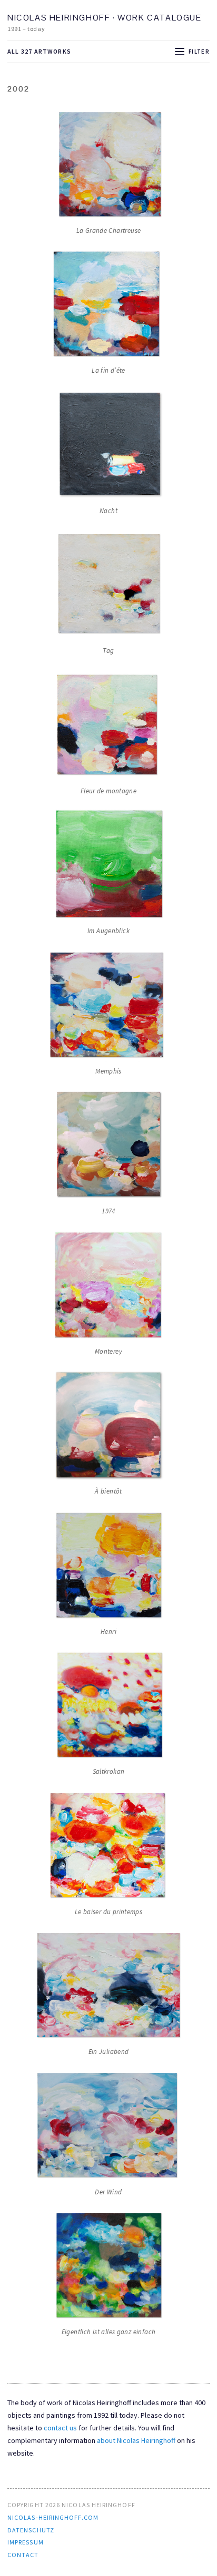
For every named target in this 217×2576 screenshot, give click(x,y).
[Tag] (108, 586)
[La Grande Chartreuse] (108, 166)
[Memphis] (108, 1006)
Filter (199, 52)
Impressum (26, 2542)
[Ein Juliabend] (108, 1987)
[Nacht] (108, 446)
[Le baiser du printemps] (108, 1847)
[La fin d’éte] (108, 305)
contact (23, 2555)
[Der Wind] (108, 2127)
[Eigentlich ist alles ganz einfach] (108, 2267)
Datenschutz (31, 2530)
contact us (60, 2428)
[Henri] (108, 1567)
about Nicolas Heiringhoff (136, 2440)
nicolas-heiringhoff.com (53, 2517)
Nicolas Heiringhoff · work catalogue (105, 18)
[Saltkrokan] (108, 1706)
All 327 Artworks (39, 51)
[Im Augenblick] (108, 866)
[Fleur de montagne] (108, 726)
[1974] (108, 1146)
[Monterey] (108, 1286)
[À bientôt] (108, 1426)
